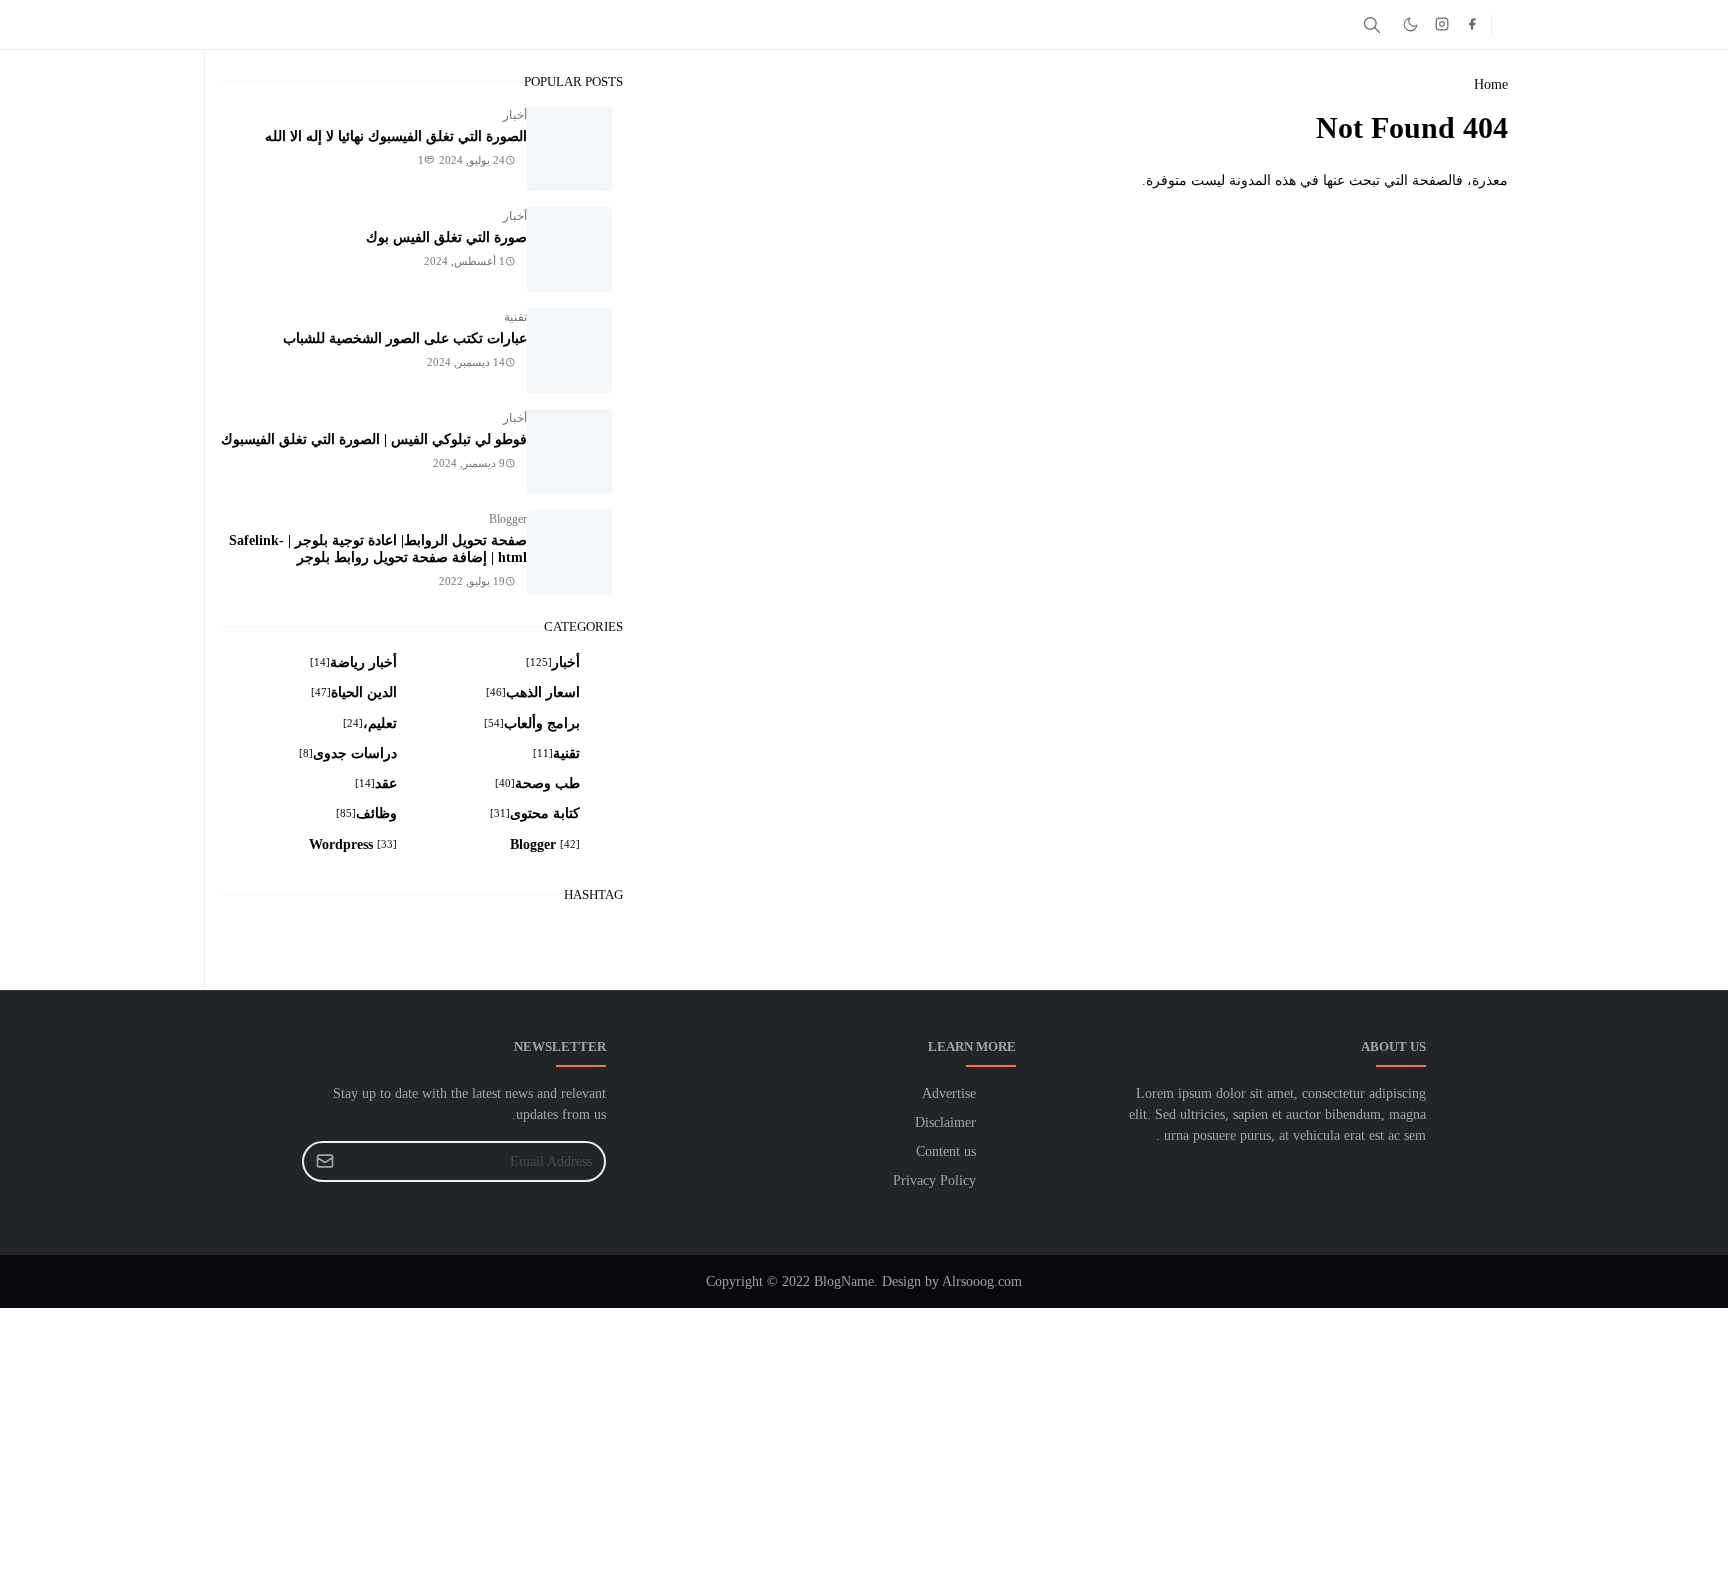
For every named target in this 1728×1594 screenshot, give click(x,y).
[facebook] (1472, 24)
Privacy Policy (934, 1180)
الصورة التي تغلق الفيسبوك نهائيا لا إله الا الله (396, 136)
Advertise (949, 1093)
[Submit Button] (325, 1161)
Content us (946, 1151)
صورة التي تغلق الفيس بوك (446, 237)
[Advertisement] (1128, 1448)
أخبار (515, 115)
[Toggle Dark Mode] (1410, 24)
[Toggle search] (1372, 25)
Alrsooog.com (982, 1281)
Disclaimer (945, 1122)
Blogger (508, 519)
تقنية (515, 317)
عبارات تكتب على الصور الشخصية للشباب (405, 338)
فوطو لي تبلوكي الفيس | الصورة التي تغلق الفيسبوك (374, 439)
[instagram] (1442, 24)
